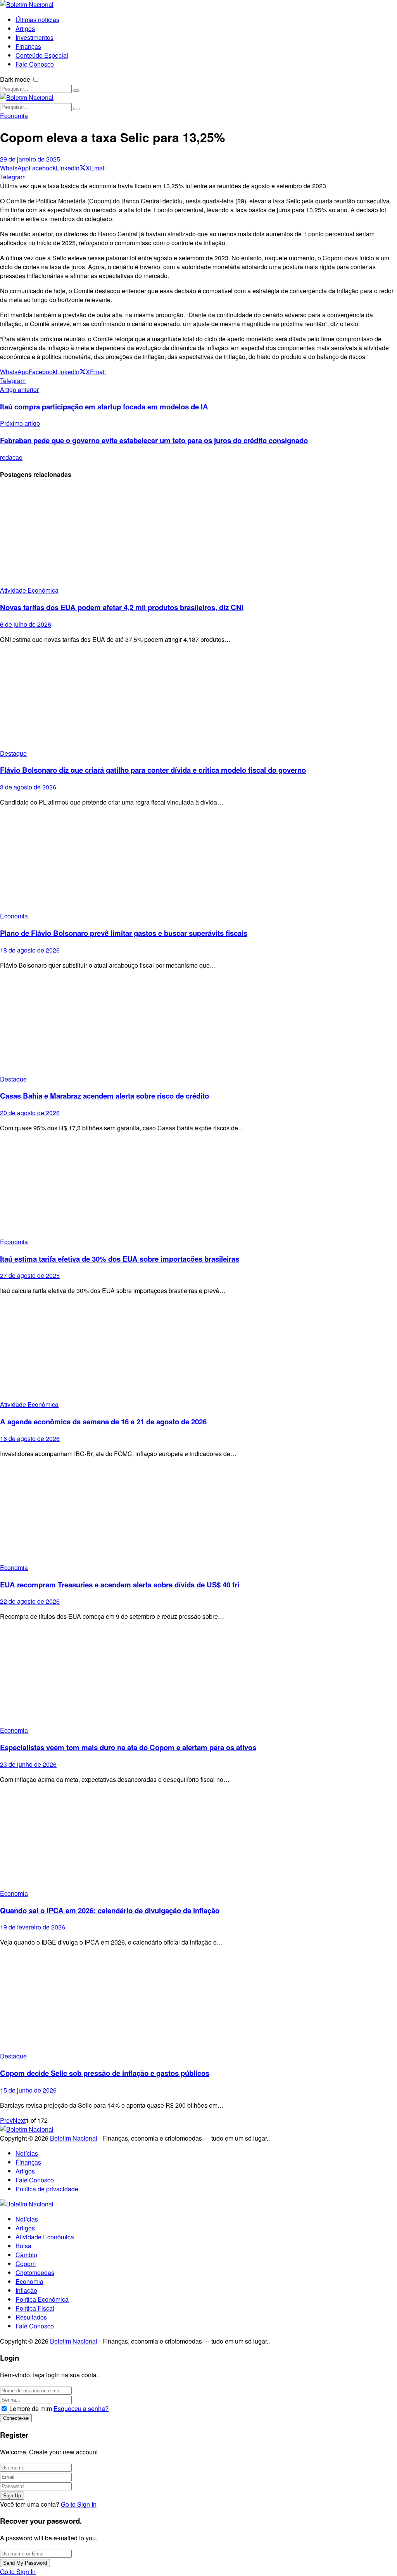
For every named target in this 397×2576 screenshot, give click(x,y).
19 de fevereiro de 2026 (33, 1927)
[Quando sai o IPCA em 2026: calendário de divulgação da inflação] (198, 1839)
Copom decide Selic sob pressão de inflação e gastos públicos (105, 2073)
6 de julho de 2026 (26, 624)
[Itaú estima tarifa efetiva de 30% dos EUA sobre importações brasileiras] (198, 1188)
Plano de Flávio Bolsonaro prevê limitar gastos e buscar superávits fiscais (124, 933)
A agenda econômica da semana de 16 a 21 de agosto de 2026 (103, 1421)
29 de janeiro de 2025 (30, 159)
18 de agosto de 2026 (30, 950)
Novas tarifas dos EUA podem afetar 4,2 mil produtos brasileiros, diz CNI (122, 607)
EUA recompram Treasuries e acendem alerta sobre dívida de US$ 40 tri (120, 1585)
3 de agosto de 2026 (28, 787)
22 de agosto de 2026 (30, 1601)
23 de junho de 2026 (28, 1764)
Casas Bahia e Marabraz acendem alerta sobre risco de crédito (104, 1096)
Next (19, 2120)
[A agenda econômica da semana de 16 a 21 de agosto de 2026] (198, 1351)
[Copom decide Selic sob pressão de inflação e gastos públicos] (198, 2002)
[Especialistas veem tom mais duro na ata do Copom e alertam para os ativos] (198, 1676)
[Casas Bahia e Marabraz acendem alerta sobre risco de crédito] (198, 1025)
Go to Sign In (79, 2504)
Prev (6, 2120)
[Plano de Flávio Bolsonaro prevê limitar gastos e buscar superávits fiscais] (198, 862)
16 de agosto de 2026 (30, 1438)
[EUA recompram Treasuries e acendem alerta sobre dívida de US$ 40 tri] (198, 1514)
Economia (14, 116)
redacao (11, 457)
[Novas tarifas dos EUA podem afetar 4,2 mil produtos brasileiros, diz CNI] (198, 536)
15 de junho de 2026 (28, 2090)
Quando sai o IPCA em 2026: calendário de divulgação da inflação (110, 1910)
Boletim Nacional (74, 2138)
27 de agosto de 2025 (30, 1275)
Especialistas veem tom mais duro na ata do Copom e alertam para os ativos (128, 1747)
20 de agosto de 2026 (30, 1113)
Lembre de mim (31, 2408)
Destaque (13, 753)
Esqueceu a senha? (81, 2408)
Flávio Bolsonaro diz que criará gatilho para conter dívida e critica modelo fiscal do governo (153, 770)
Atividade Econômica (29, 590)
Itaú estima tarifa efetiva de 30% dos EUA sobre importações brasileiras (120, 1259)
